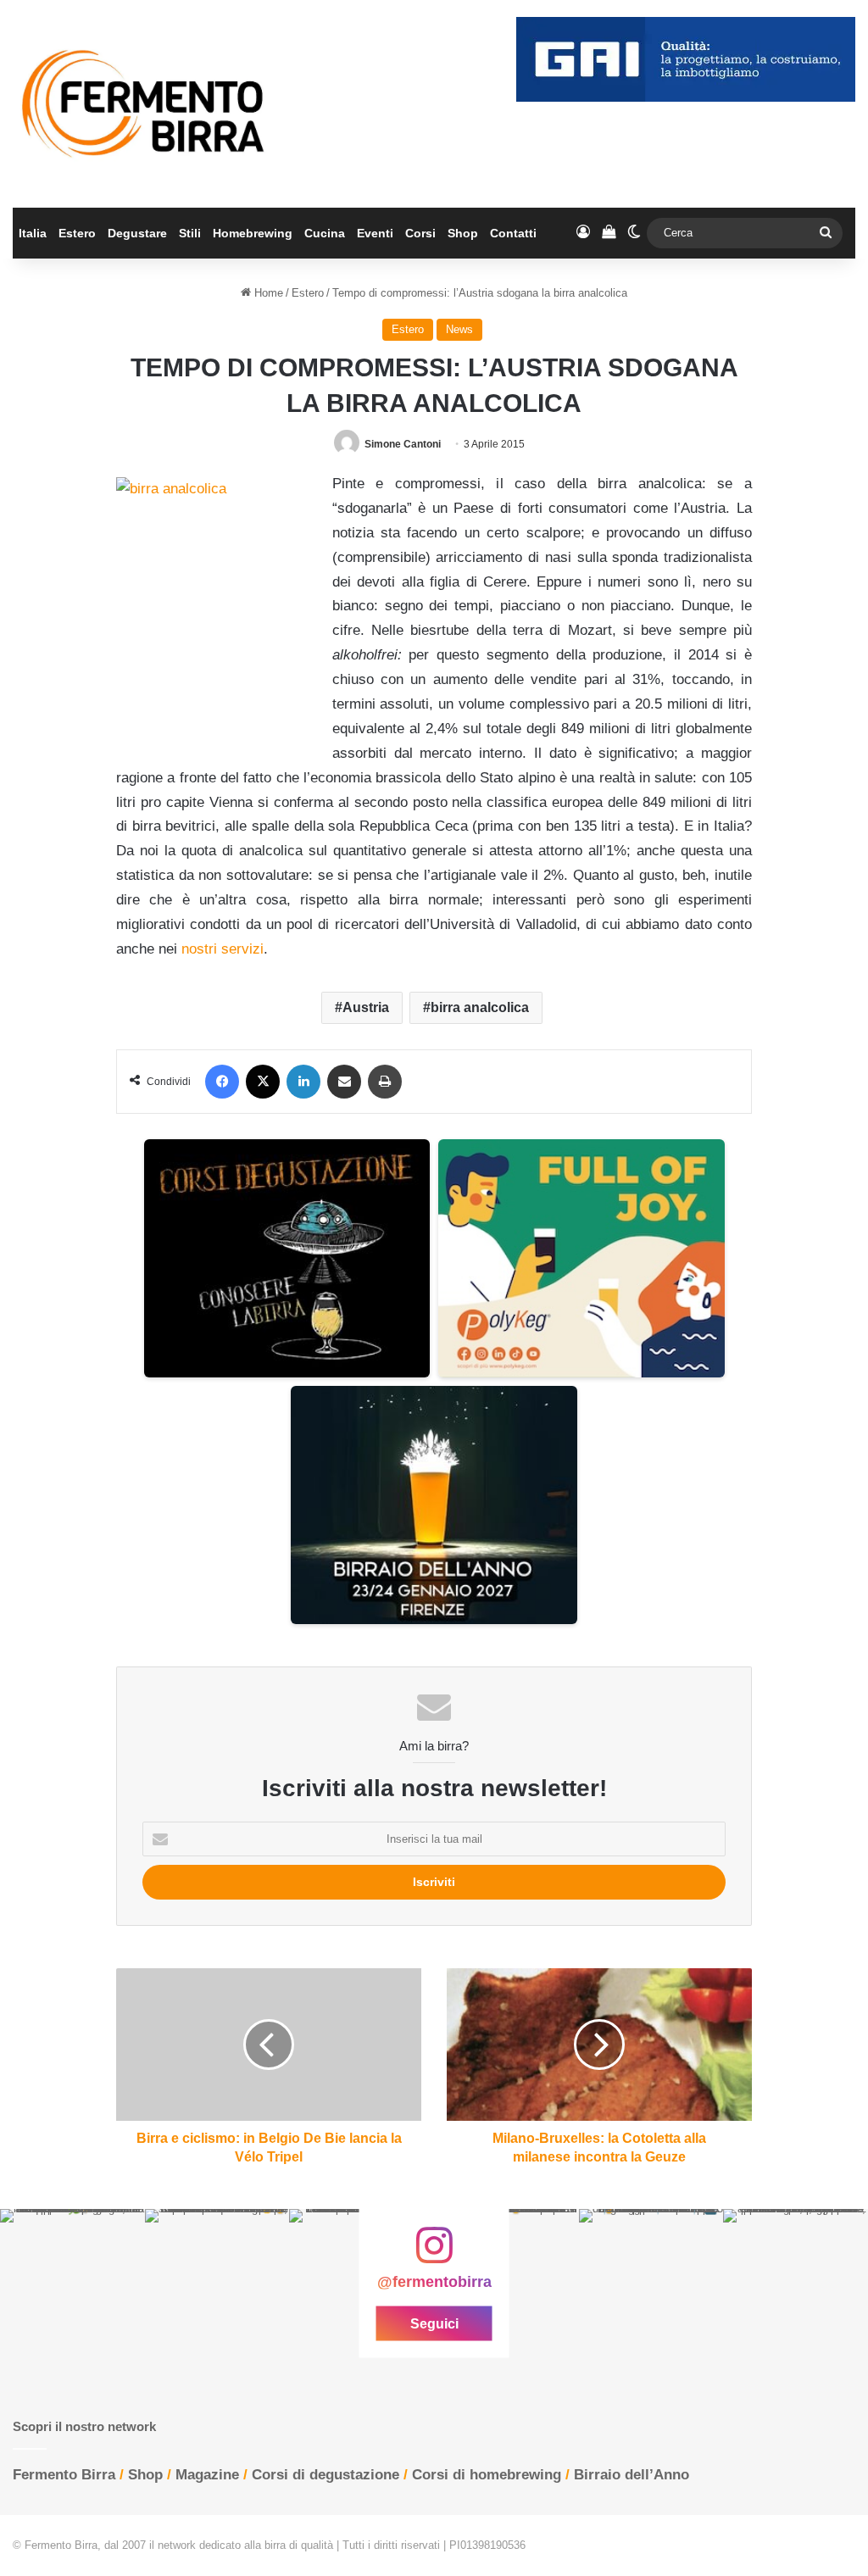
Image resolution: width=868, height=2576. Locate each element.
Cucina (325, 233)
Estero (77, 233)
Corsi (420, 233)
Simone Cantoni (403, 444)
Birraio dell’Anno (632, 2475)
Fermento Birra (64, 2475)
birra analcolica (480, 1007)
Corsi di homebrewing (487, 2475)
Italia (33, 233)
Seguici (434, 2323)
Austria (366, 1007)
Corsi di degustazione (325, 2475)
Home (267, 293)
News (459, 329)
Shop (463, 233)
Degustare (137, 233)
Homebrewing (253, 233)
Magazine (207, 2475)
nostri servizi (223, 949)
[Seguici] (434, 2254)
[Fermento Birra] (145, 104)
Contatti (513, 233)
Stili (190, 233)
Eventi (375, 233)
